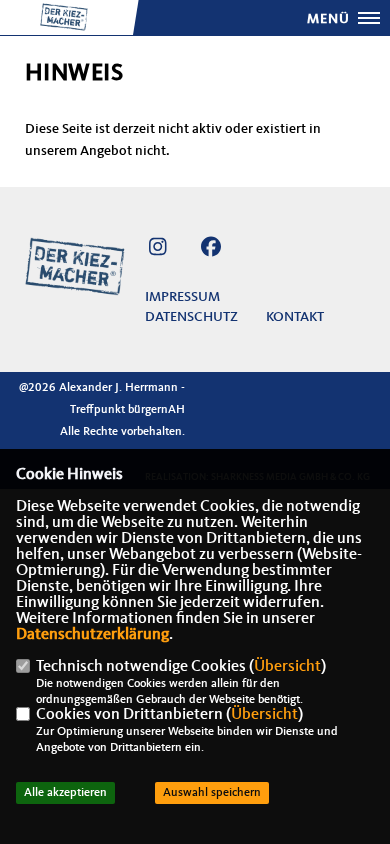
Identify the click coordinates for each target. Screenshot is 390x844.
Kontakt (295, 317)
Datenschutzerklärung (92, 635)
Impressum (182, 297)
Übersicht (287, 667)
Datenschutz (191, 317)
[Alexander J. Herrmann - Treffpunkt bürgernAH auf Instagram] (157, 251)
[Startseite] (75, 266)
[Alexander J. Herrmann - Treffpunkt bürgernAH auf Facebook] (210, 251)
